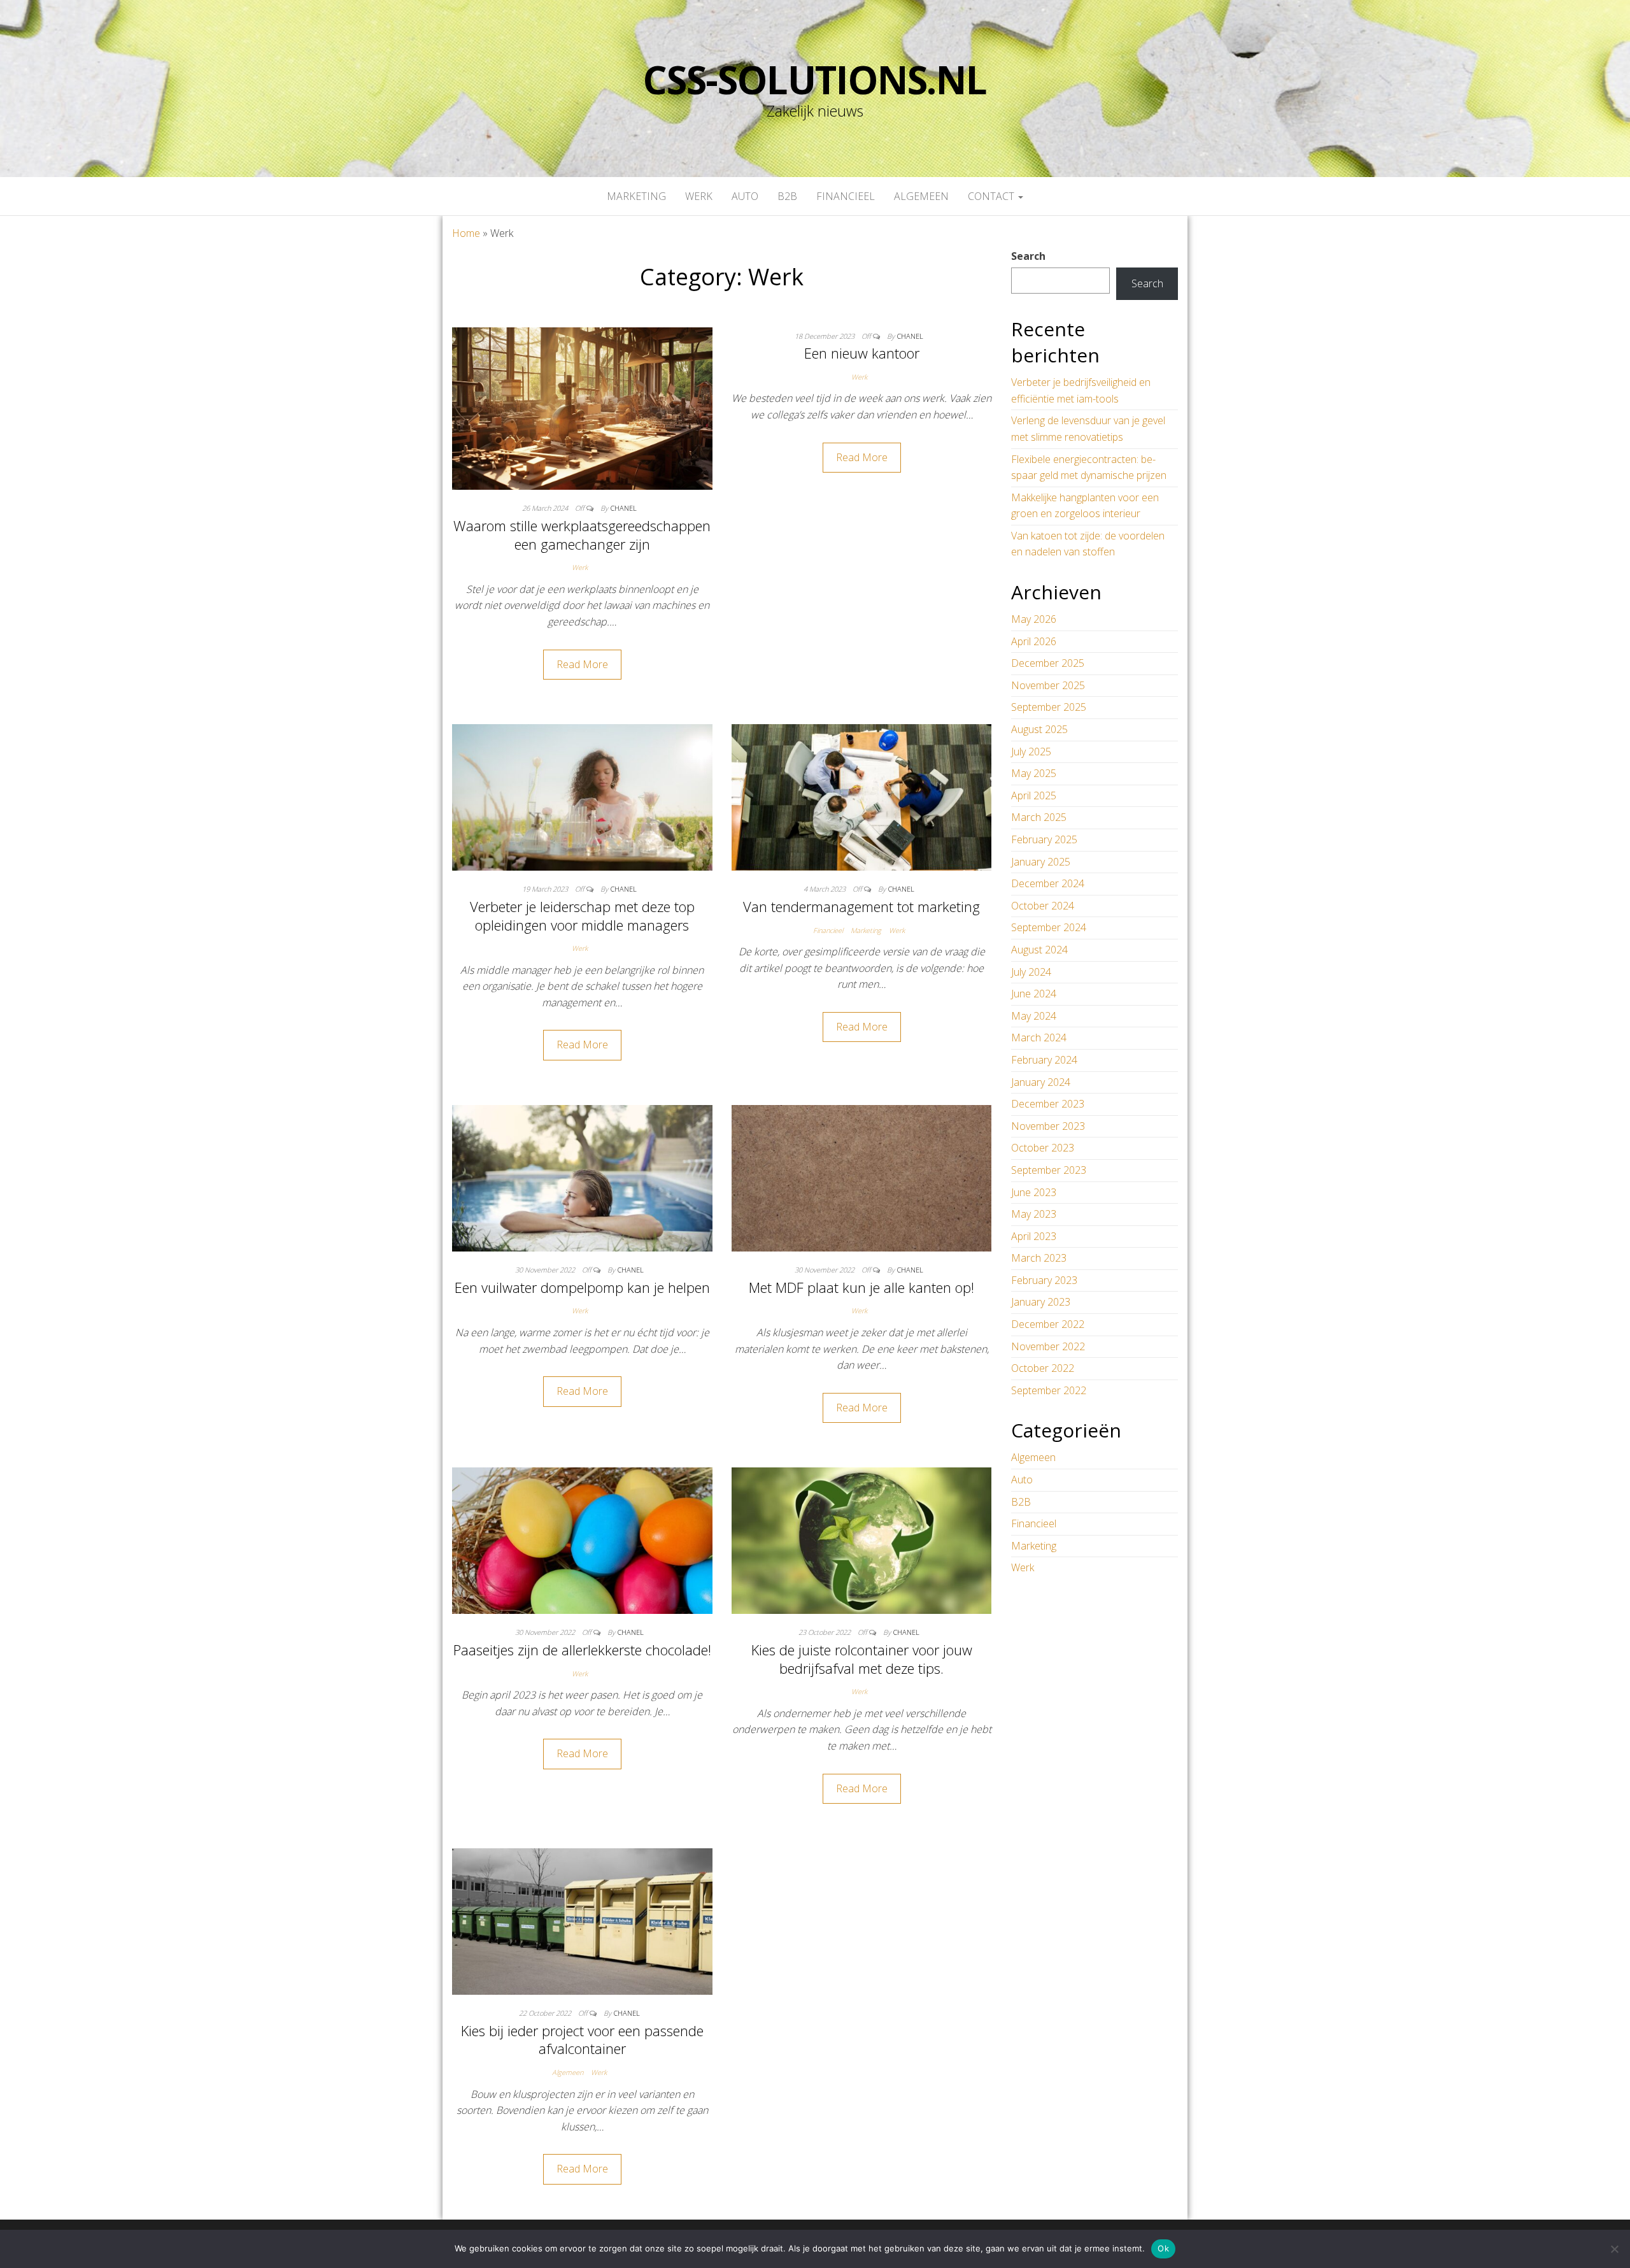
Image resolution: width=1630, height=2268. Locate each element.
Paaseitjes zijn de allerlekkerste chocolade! (582, 1650)
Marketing (636, 196)
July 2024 (1031, 972)
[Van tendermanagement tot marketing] (862, 797)
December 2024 (1048, 883)
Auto (745, 196)
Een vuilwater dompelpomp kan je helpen (582, 1287)
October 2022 (1043, 1368)
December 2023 (1048, 1104)
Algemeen (921, 196)
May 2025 (1034, 773)
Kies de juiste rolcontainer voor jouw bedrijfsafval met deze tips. (862, 1659)
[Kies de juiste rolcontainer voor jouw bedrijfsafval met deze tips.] (862, 1540)
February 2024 (1044, 1060)
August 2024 (1039, 950)
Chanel (624, 508)
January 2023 (1041, 1302)
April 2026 (1034, 641)
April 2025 (1034, 795)
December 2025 (1048, 663)
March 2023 (1039, 1258)
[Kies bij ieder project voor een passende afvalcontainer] (582, 1921)
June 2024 (1034, 994)
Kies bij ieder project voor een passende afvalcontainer (582, 2040)
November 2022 (1048, 1346)
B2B (787, 196)
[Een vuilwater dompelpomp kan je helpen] (582, 1177)
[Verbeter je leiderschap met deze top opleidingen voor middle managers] (582, 797)
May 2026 (1034, 619)
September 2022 (1049, 1390)
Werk (699, 196)
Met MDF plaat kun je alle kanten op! (861, 1287)
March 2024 (1039, 1038)
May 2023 (1034, 1214)
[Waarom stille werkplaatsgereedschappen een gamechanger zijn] (582, 408)
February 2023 (1044, 1280)
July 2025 (1031, 752)
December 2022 (1048, 1324)
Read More (582, 664)
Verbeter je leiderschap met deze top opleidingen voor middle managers (582, 916)
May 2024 (1034, 1016)
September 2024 (1049, 927)
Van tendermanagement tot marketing (861, 906)
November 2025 (1048, 685)
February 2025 (1044, 839)
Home (466, 233)
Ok (1163, 2248)
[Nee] (1614, 2249)
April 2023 (1034, 1236)
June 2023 (1034, 1192)
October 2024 (1043, 906)
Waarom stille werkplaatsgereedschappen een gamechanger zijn (582, 535)
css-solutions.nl (815, 80)
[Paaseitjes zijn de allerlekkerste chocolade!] (582, 1540)
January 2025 (1041, 862)
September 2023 (1049, 1170)
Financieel (846, 196)
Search (1028, 256)
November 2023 (1048, 1126)
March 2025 (1039, 817)
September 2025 (1049, 707)
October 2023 (1043, 1148)
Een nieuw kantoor (862, 353)
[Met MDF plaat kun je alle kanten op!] (862, 1177)
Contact (992, 196)
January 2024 (1041, 1082)
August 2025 (1039, 729)
